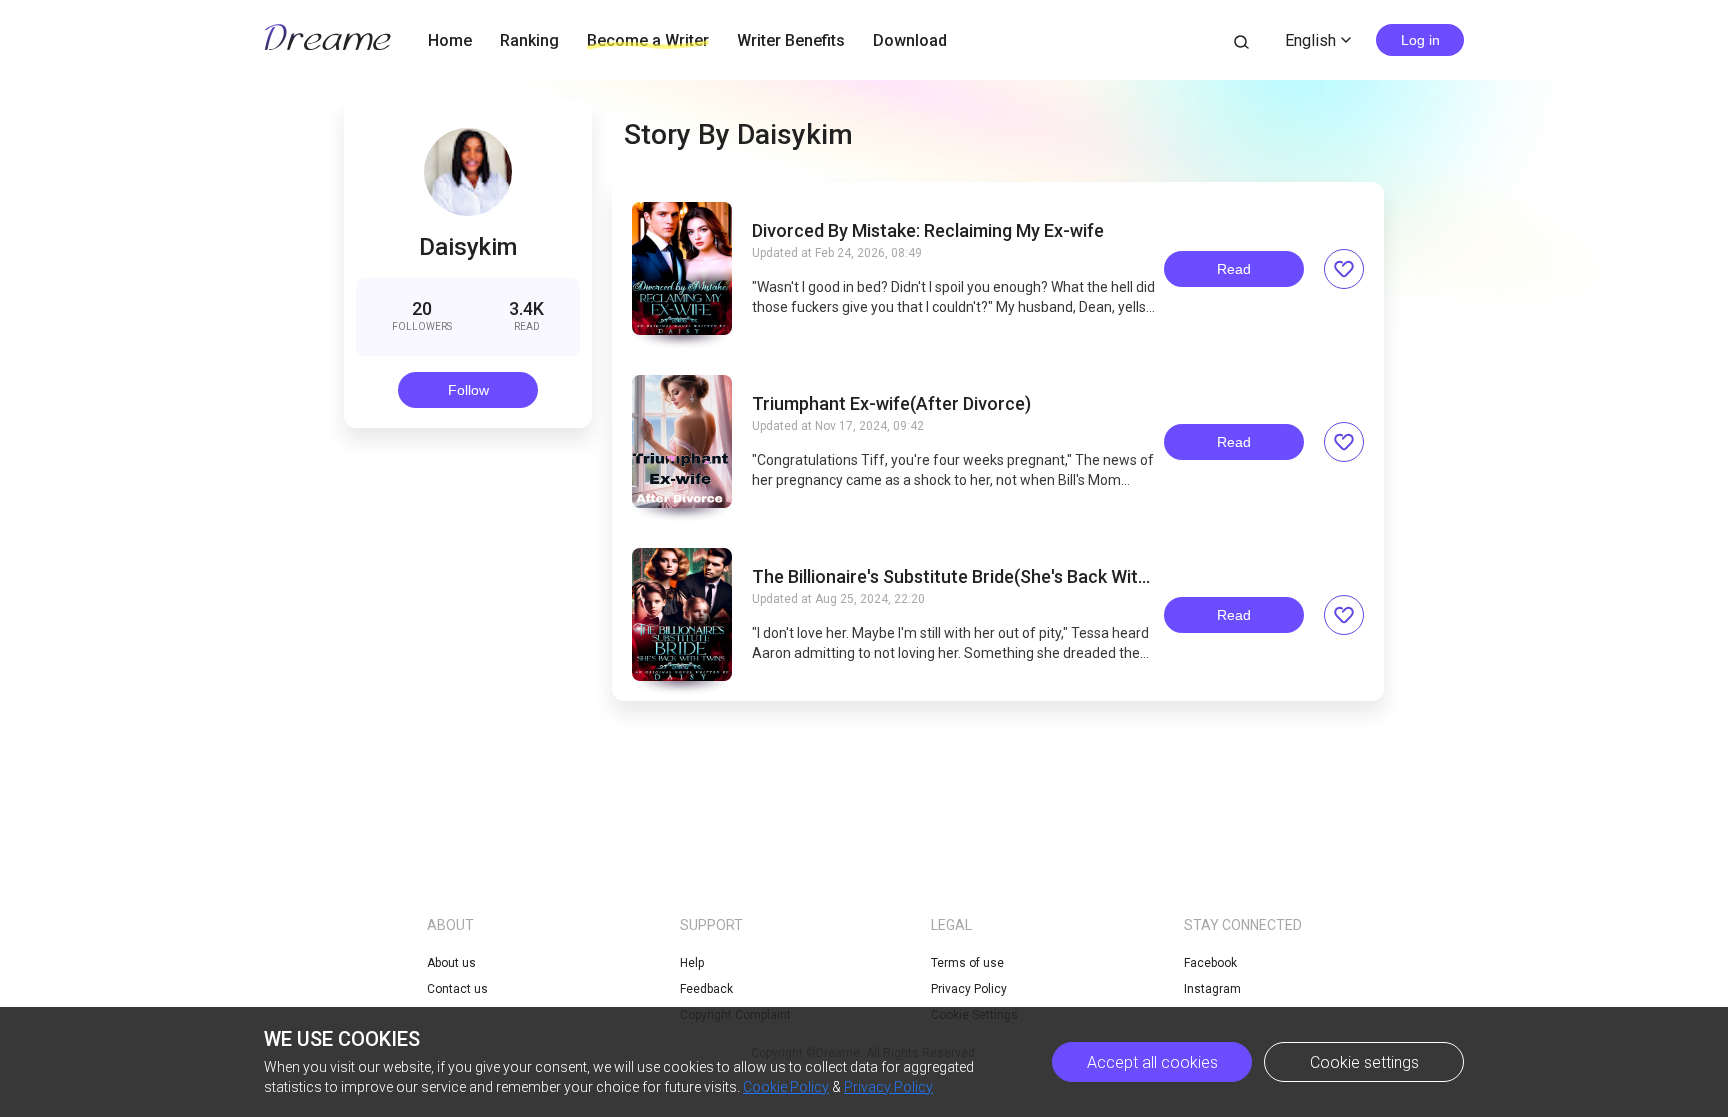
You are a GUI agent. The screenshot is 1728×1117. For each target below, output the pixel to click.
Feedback (706, 989)
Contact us (457, 989)
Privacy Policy (969, 989)
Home (450, 40)
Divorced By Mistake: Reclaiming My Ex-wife (928, 231)
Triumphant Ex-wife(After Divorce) (891, 404)
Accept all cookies (1152, 1062)
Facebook (1210, 963)
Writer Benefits (791, 40)
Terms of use (967, 963)
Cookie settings (1364, 1062)
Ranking (529, 40)
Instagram (1212, 989)
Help (692, 963)
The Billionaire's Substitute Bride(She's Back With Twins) (950, 577)
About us (451, 963)
